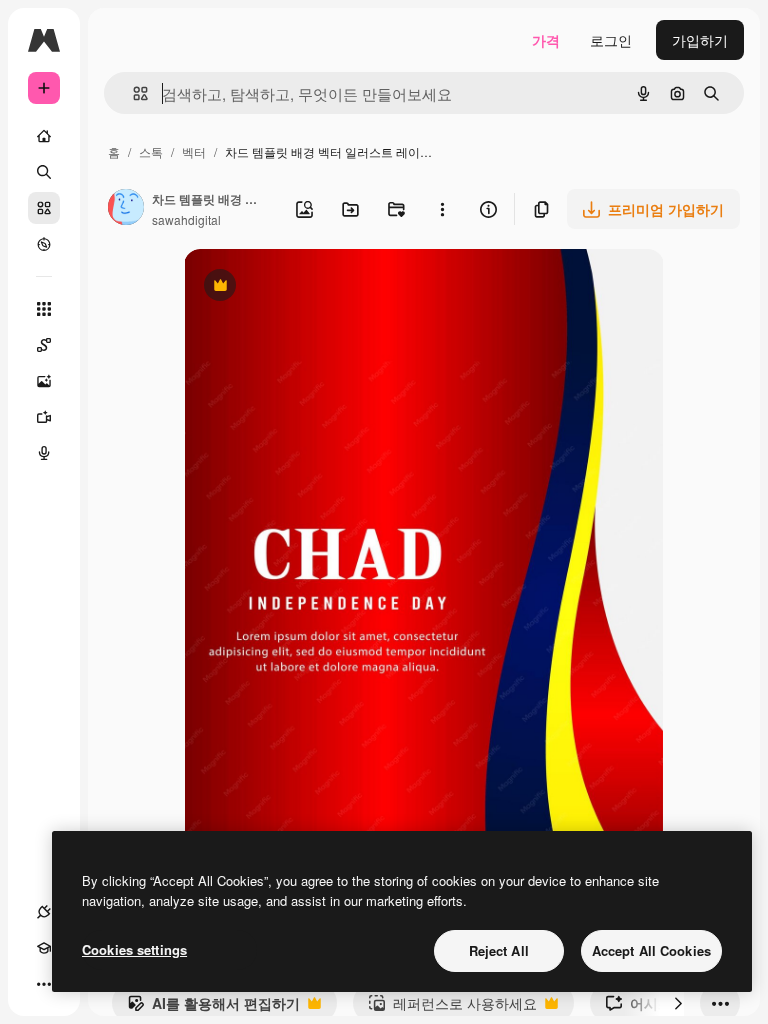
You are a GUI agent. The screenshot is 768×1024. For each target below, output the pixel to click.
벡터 (194, 151)
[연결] (44, 912)
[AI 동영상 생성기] (44, 417)
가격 (546, 40)
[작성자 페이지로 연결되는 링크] (126, 209)
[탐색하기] (44, 244)
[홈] (44, 136)
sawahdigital (186, 219)
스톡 (151, 151)
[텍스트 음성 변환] (44, 453)
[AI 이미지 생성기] (44, 381)
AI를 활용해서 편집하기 (213, 1008)
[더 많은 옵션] (442, 209)
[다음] (678, 1003)
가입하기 (700, 40)
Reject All (499, 950)
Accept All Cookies (651, 950)
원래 (299, 287)
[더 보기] (44, 984)
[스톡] (44, 208)
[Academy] (44, 948)
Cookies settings (134, 949)
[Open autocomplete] (132, 93)
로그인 (611, 40)
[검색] (44, 172)
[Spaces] (44, 345)
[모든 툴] (44, 309)
